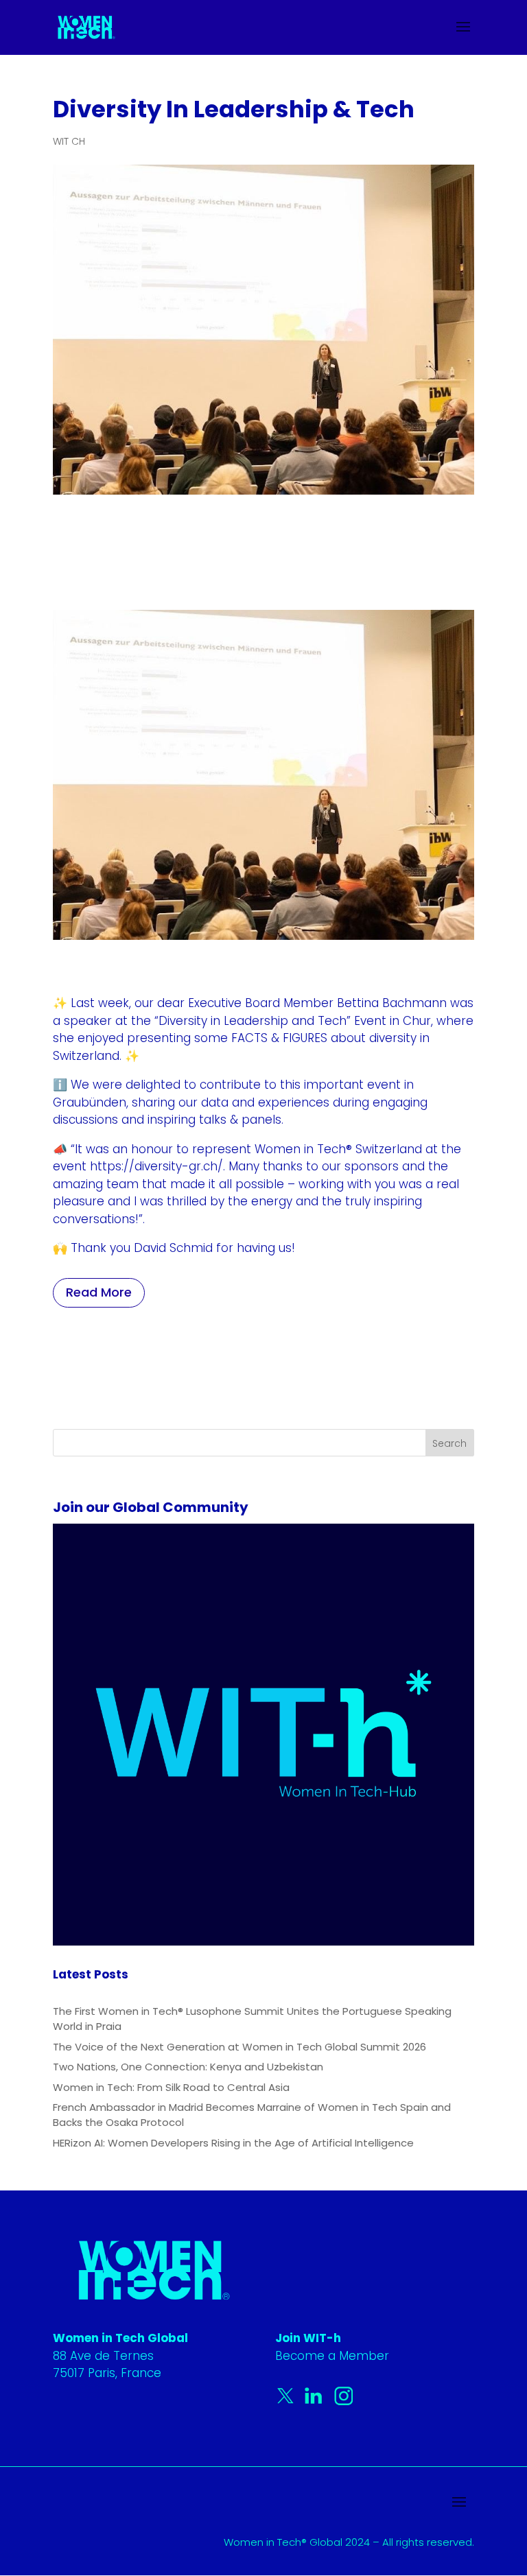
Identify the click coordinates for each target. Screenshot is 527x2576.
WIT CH (69, 141)
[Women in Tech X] (289, 2402)
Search (449, 1443)
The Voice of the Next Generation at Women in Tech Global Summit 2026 (239, 2047)
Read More (99, 1292)
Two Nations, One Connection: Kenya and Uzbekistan (188, 2067)
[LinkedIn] (316, 2402)
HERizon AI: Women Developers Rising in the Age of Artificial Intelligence (233, 2143)
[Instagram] (344, 2402)
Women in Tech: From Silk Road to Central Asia (171, 2087)
